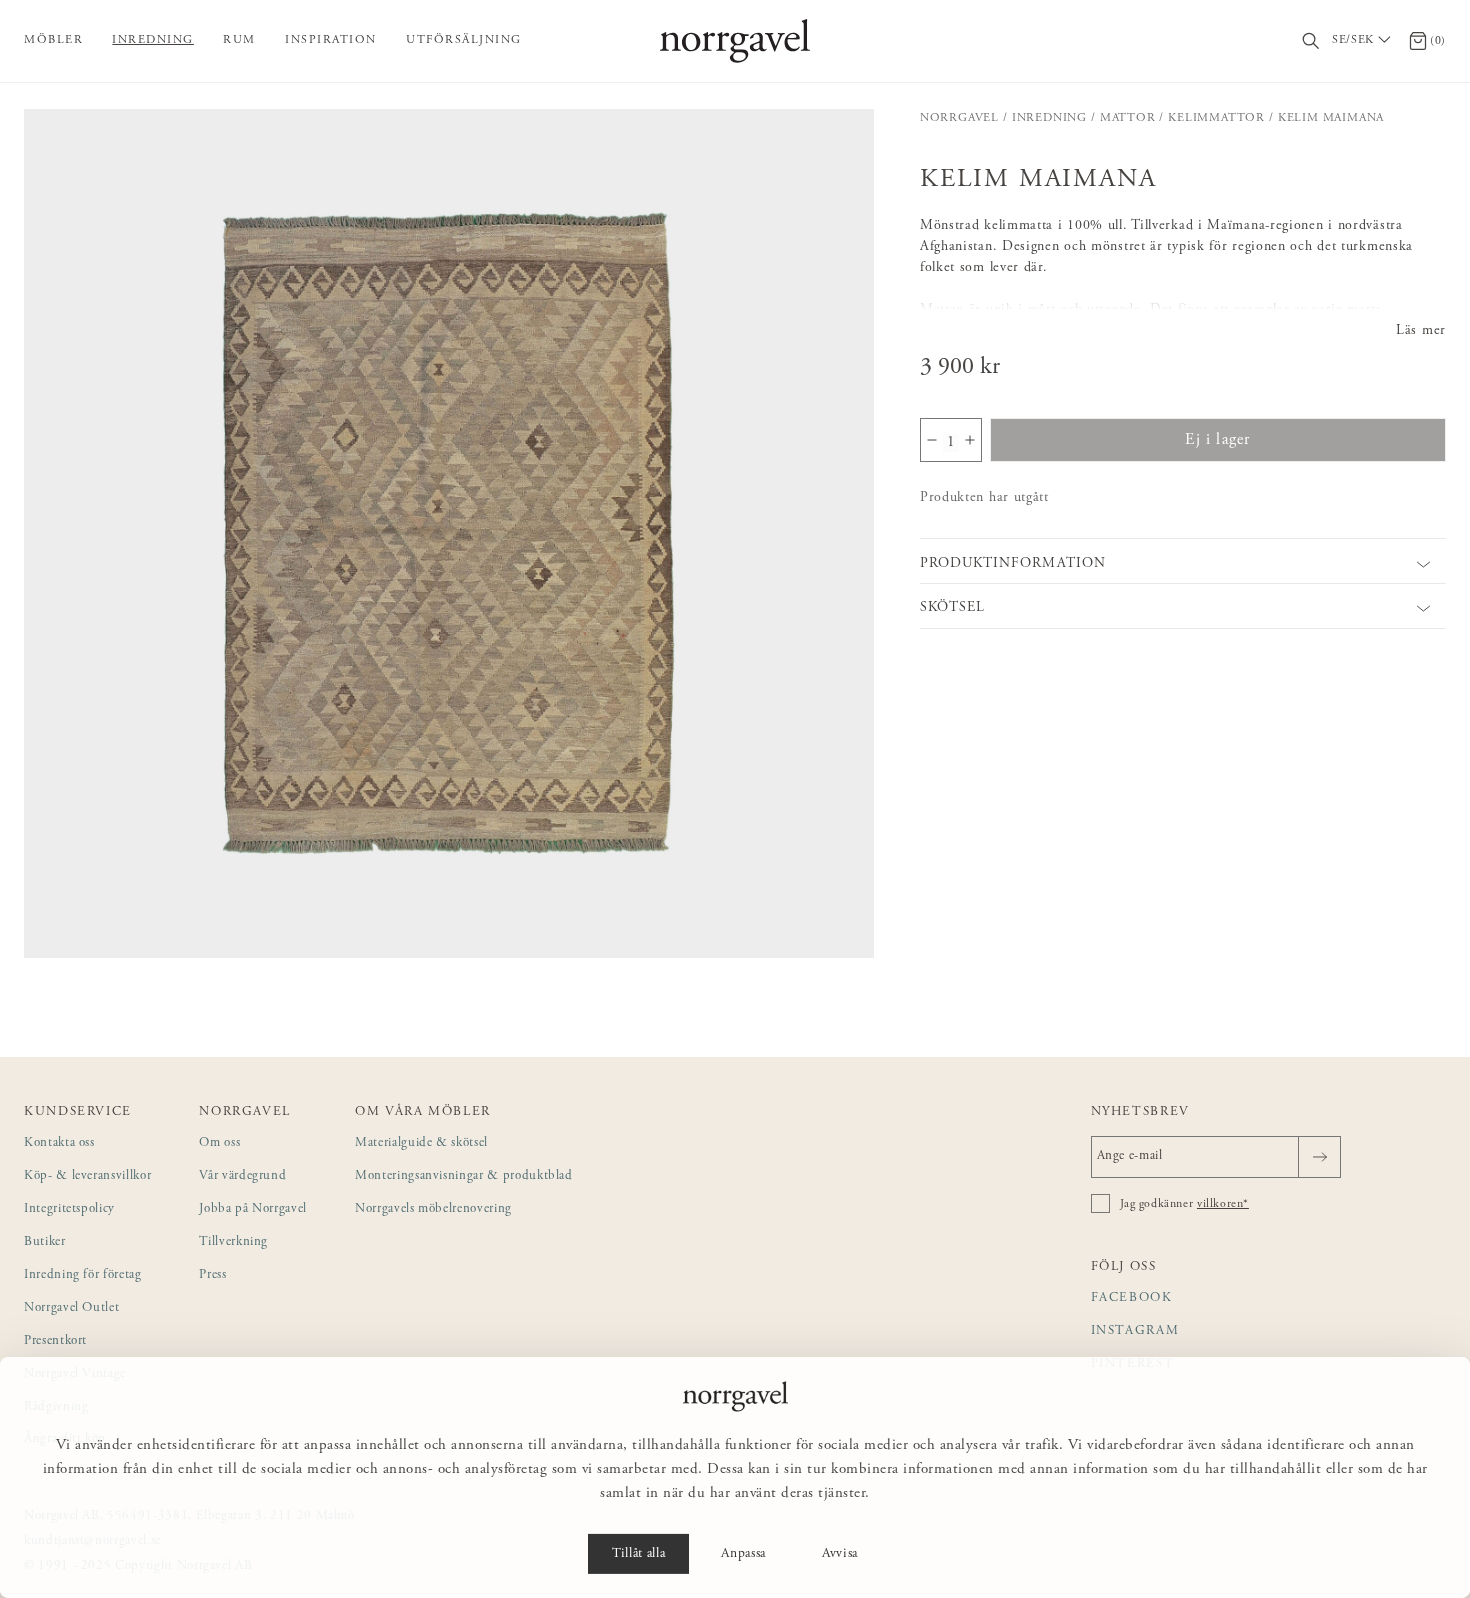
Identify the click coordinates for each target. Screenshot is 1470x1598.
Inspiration (331, 40)
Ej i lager (1217, 440)
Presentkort (55, 1341)
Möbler (53, 40)
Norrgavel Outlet (71, 1308)
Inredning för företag (83, 1275)
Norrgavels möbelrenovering (433, 1209)
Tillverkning (233, 1242)
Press (212, 1275)
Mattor (1128, 118)
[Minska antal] (932, 440)
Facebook (1132, 1298)
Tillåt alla (638, 1554)
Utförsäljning (464, 40)
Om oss (219, 1143)
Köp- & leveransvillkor (87, 1176)
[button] (449, 534)
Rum (239, 40)
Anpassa (743, 1554)
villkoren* (1223, 1204)
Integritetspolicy (69, 1209)
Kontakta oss (59, 1143)
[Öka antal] (970, 440)
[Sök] (1311, 41)
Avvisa (840, 1554)
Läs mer (1421, 331)
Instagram (1135, 1331)
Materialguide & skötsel (421, 1143)
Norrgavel (959, 118)
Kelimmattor (1216, 118)
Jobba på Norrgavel (253, 1209)
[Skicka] (1319, 1157)
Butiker (45, 1242)
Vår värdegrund (242, 1176)
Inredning (153, 40)
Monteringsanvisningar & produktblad (464, 1176)
